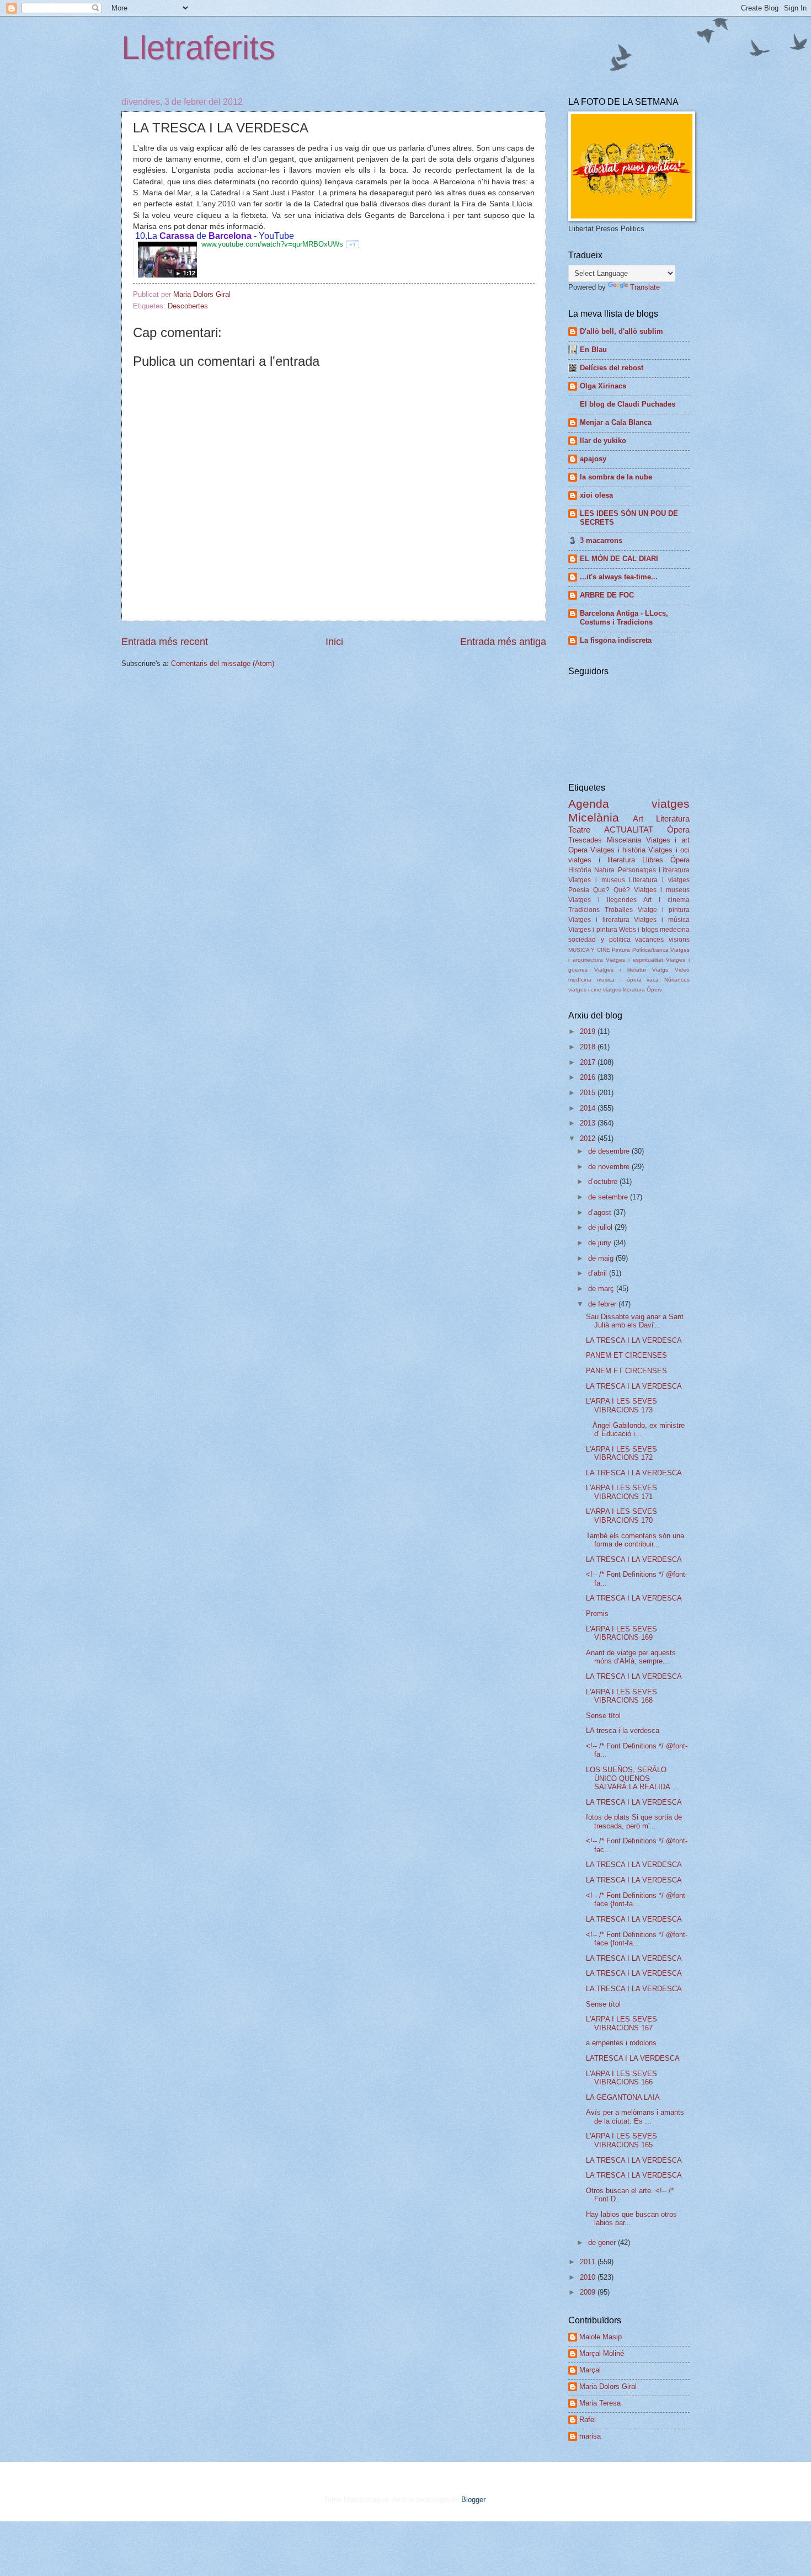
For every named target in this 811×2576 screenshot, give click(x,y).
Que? (601, 890)
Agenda (589, 804)
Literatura (673, 818)
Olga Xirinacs (603, 386)
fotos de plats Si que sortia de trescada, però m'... (634, 1821)
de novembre (610, 1167)
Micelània (594, 817)
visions (679, 940)
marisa (590, 2436)
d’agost (601, 1212)
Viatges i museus (597, 880)
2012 (589, 1138)
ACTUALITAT (629, 830)
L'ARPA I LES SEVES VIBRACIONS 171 (621, 1492)
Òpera (678, 830)
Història (580, 870)
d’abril (599, 1273)
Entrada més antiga (503, 642)
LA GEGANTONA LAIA (623, 2097)
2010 (589, 2277)
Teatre (579, 830)
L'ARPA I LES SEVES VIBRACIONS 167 (621, 2023)
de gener (603, 2242)
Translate (645, 287)
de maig (602, 1258)
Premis (597, 1614)
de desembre (610, 1151)
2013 (589, 1123)
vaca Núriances (668, 980)
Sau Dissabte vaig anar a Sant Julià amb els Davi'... (635, 1321)
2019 (589, 1031)
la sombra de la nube (616, 477)
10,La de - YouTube (214, 236)
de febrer (603, 1304)
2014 (589, 1108)
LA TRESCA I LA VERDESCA (634, 1340)
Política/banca (650, 950)
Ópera (680, 860)
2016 (589, 1077)
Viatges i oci (669, 850)
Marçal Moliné (602, 2353)
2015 (589, 1093)
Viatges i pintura (593, 930)
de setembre (609, 1197)
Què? (622, 890)
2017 (589, 1062)
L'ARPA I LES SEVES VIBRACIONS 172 (621, 1453)
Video (682, 970)
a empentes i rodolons (621, 2043)
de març (602, 1289)
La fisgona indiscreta (616, 640)
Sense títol (603, 1716)
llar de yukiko (603, 441)
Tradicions (584, 910)
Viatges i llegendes (602, 900)
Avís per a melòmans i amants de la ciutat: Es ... (635, 2116)
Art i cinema (666, 900)
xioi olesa (596, 495)
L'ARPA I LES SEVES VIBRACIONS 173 (621, 1405)
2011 (589, 2262)
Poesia (579, 890)
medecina (675, 930)
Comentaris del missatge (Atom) (223, 663)
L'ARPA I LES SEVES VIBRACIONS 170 (621, 1516)
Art (638, 818)
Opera (578, 850)
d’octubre (604, 1182)
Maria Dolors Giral (608, 2386)
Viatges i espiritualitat (634, 960)
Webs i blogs (639, 930)
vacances (649, 940)
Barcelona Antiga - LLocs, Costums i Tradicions (624, 618)
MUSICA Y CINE (589, 950)
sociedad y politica (599, 940)
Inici (334, 642)
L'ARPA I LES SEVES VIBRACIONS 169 (621, 1633)
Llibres (653, 860)
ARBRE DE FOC (607, 595)
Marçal (590, 2370)
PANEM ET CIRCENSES (626, 1355)
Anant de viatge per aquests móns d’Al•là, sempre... (631, 1657)
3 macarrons (601, 540)
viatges (671, 804)
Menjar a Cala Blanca (616, 422)
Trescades (585, 840)
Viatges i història (618, 850)
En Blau (593, 350)
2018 (589, 1047)
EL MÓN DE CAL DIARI (619, 559)
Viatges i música (662, 920)
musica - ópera (619, 980)
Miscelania (624, 840)
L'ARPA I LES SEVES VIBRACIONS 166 (621, 2078)
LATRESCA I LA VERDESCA (633, 2058)
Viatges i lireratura (599, 920)
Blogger (473, 2500)
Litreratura (674, 870)
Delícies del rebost (612, 368)
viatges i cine (585, 990)
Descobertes (188, 306)
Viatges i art (668, 840)
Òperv (654, 990)
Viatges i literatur (620, 970)
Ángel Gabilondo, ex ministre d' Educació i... (635, 1430)
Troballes (619, 910)
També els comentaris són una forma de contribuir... (635, 1540)
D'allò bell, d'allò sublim (621, 331)
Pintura (621, 950)
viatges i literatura (602, 860)
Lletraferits (198, 48)
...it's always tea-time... (619, 577)
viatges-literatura (624, 990)
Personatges (637, 870)
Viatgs (660, 970)
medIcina (580, 980)
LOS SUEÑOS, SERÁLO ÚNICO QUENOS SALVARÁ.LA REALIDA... (631, 1778)
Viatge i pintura (664, 910)
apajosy (593, 459)
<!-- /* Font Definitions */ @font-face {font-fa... (637, 1900)
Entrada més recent (165, 642)
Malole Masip (601, 2337)
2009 (589, 2292)
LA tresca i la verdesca (623, 1730)
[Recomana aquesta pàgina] (353, 244)
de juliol (601, 1227)
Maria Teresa (600, 2403)
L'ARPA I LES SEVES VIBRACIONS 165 (621, 2140)
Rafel (588, 2420)
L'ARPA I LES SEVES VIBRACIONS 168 (621, 1696)
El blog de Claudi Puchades (628, 404)
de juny (601, 1243)
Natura (604, 870)
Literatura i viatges (659, 880)
